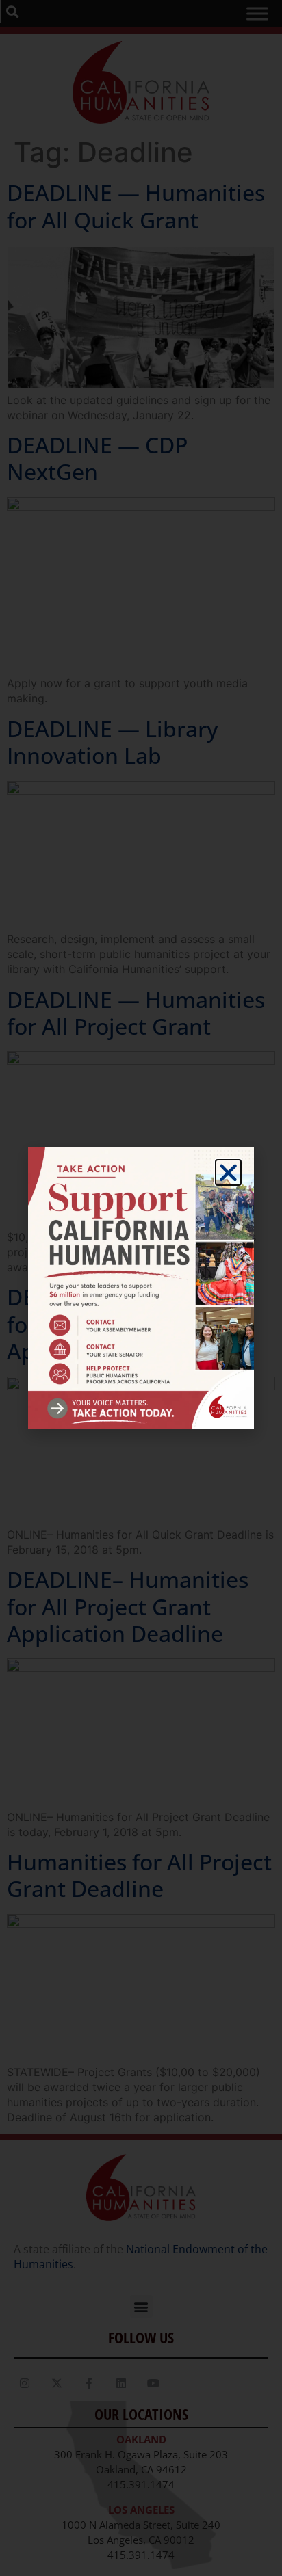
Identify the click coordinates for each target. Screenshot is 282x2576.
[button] (228, 1172)
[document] (141, 1288)
